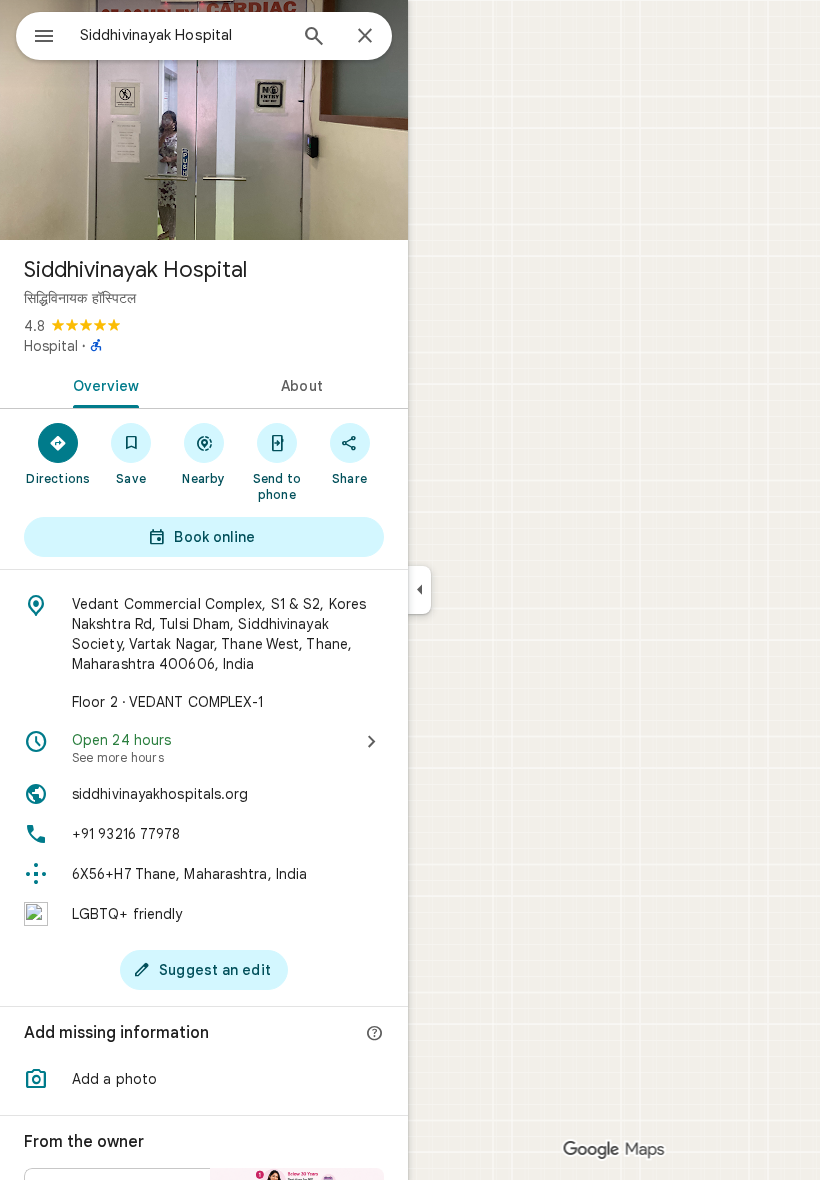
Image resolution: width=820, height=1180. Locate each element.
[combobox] (183, 35)
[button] (204, 1079)
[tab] (102, 384)
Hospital (51, 346)
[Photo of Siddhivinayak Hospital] (204, 120)
